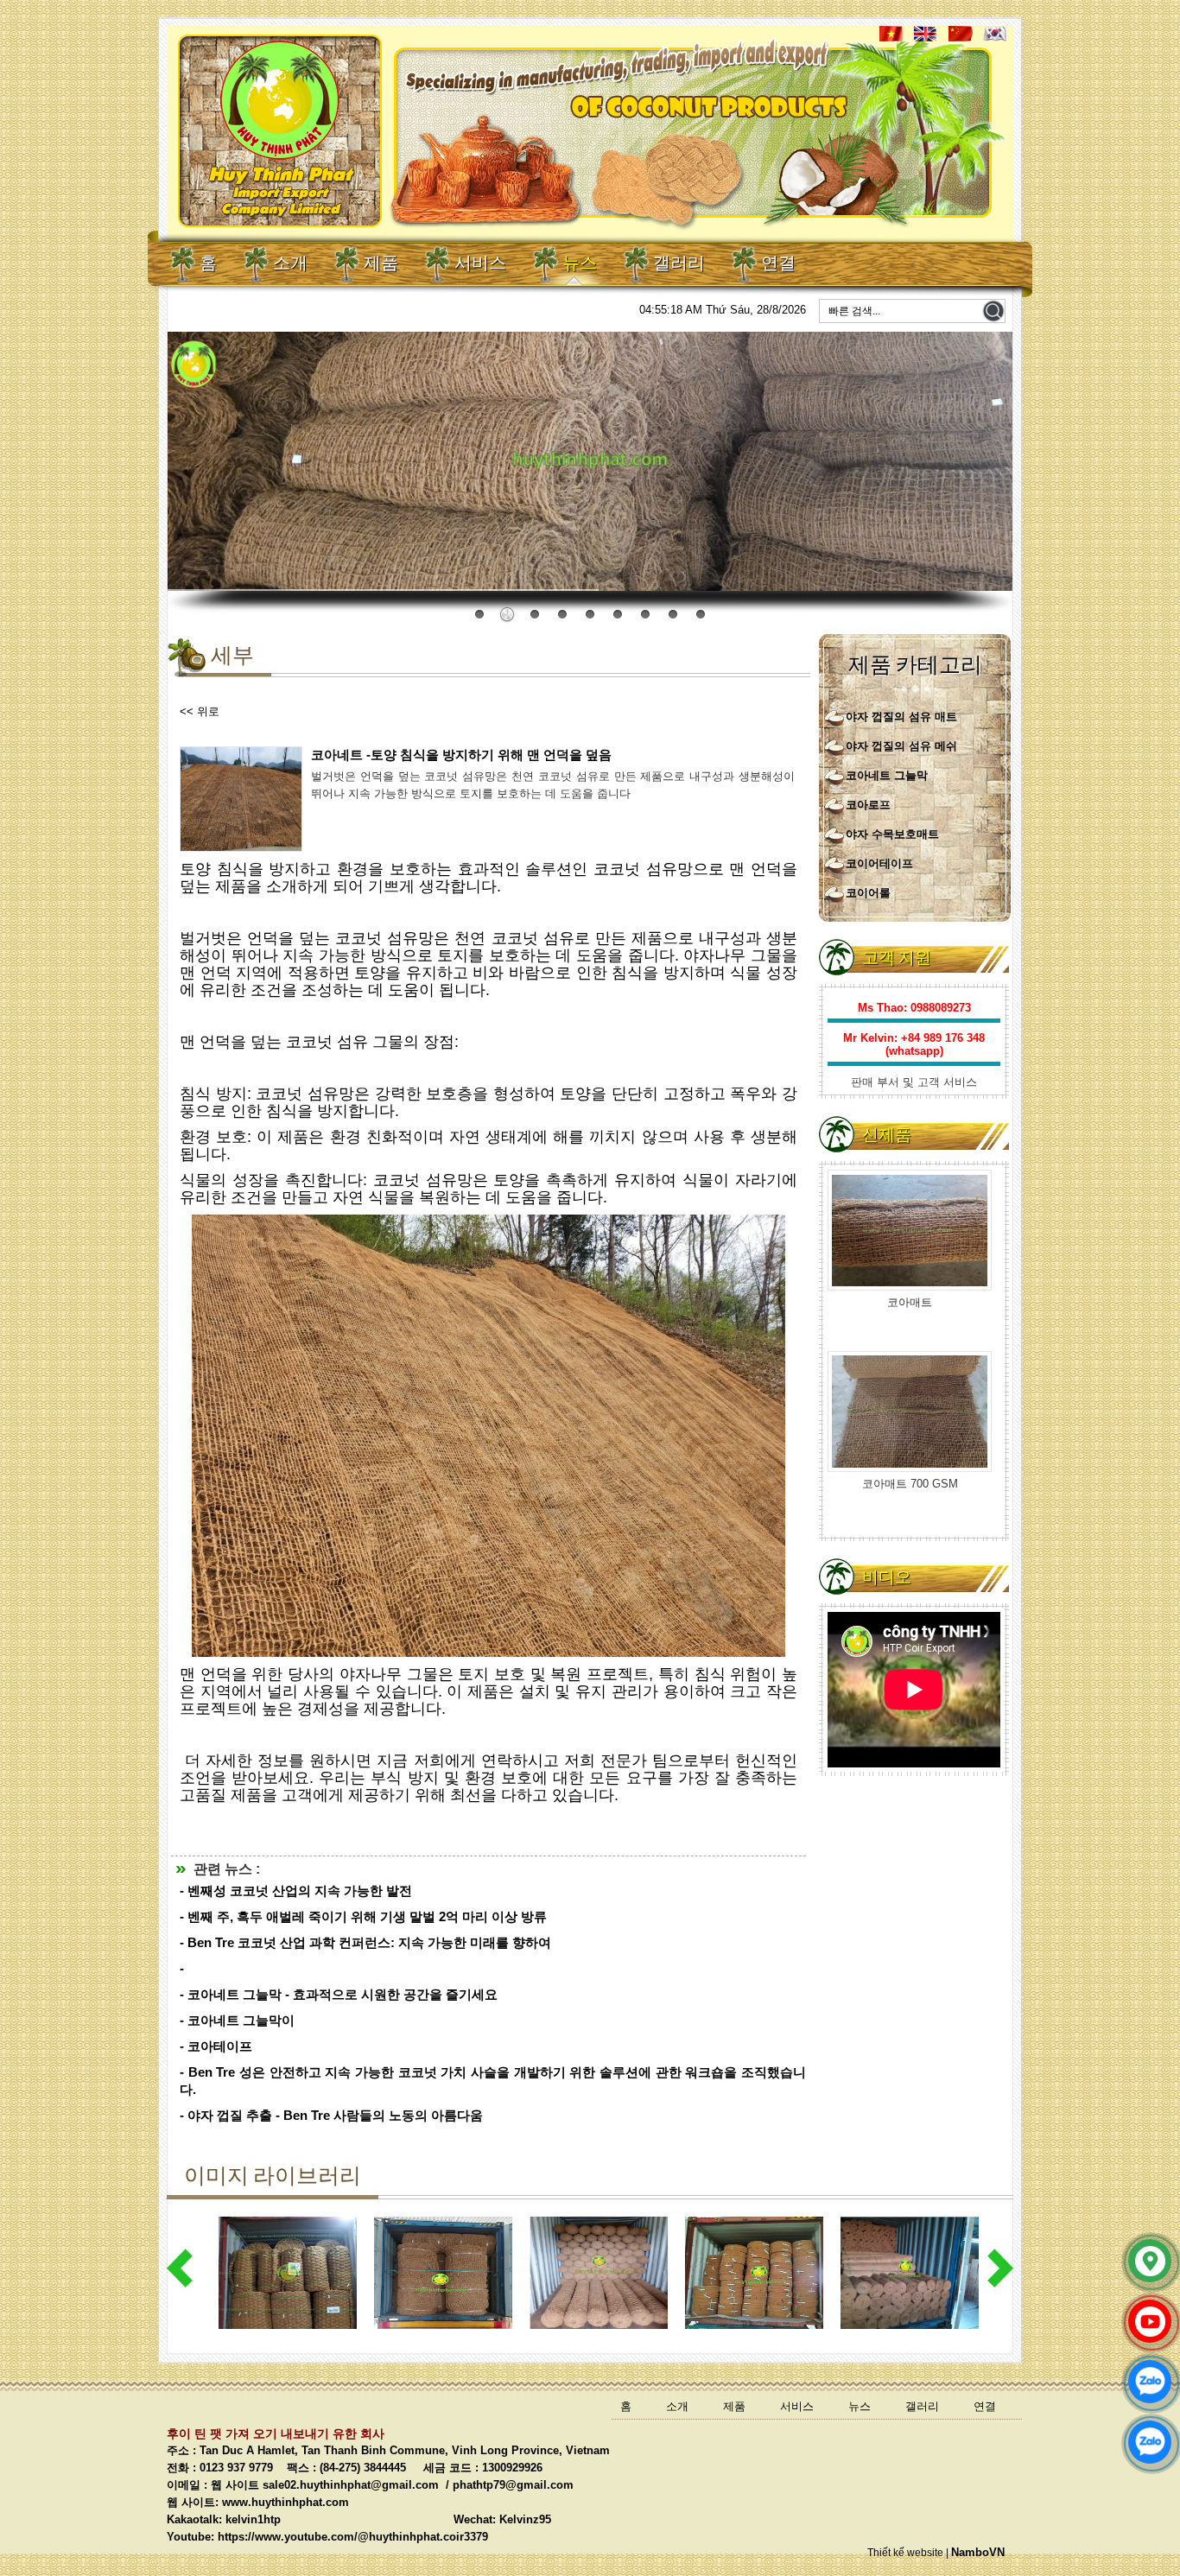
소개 (290, 264)
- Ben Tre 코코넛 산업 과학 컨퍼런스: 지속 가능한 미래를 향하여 (365, 1942)
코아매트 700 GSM (910, 1302)
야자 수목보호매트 (892, 834)
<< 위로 (200, 711)
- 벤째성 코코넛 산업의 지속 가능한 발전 (296, 1891)
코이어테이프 (879, 863)
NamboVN (978, 2552)
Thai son (983, 578)
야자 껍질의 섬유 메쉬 (901, 746)
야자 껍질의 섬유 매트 (901, 717)
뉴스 (580, 264)
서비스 (480, 264)
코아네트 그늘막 (887, 775)
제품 (381, 264)
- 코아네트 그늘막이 (237, 2020)
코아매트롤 (910, 1484)
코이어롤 (868, 893)
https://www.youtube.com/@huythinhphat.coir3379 (353, 2537)
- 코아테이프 (216, 2046)
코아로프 (868, 805)
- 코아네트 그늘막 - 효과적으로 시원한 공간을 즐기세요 (339, 1994)
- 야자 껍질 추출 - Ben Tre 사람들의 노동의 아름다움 (331, 2115)
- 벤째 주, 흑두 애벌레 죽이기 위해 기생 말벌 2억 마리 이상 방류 (363, 1916)
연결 (778, 264)
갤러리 (679, 264)
